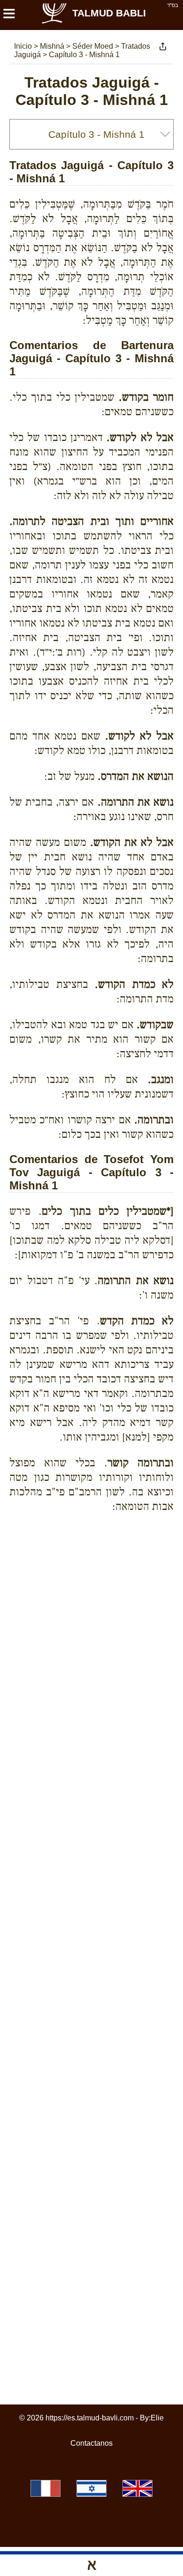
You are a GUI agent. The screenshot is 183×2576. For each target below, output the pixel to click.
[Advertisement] (96, 1553)
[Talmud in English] (137, 2488)
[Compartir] (163, 46)
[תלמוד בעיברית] (91, 2488)
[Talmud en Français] (46, 2488)
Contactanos (91, 2443)
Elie (157, 2418)
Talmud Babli (109, 13)
